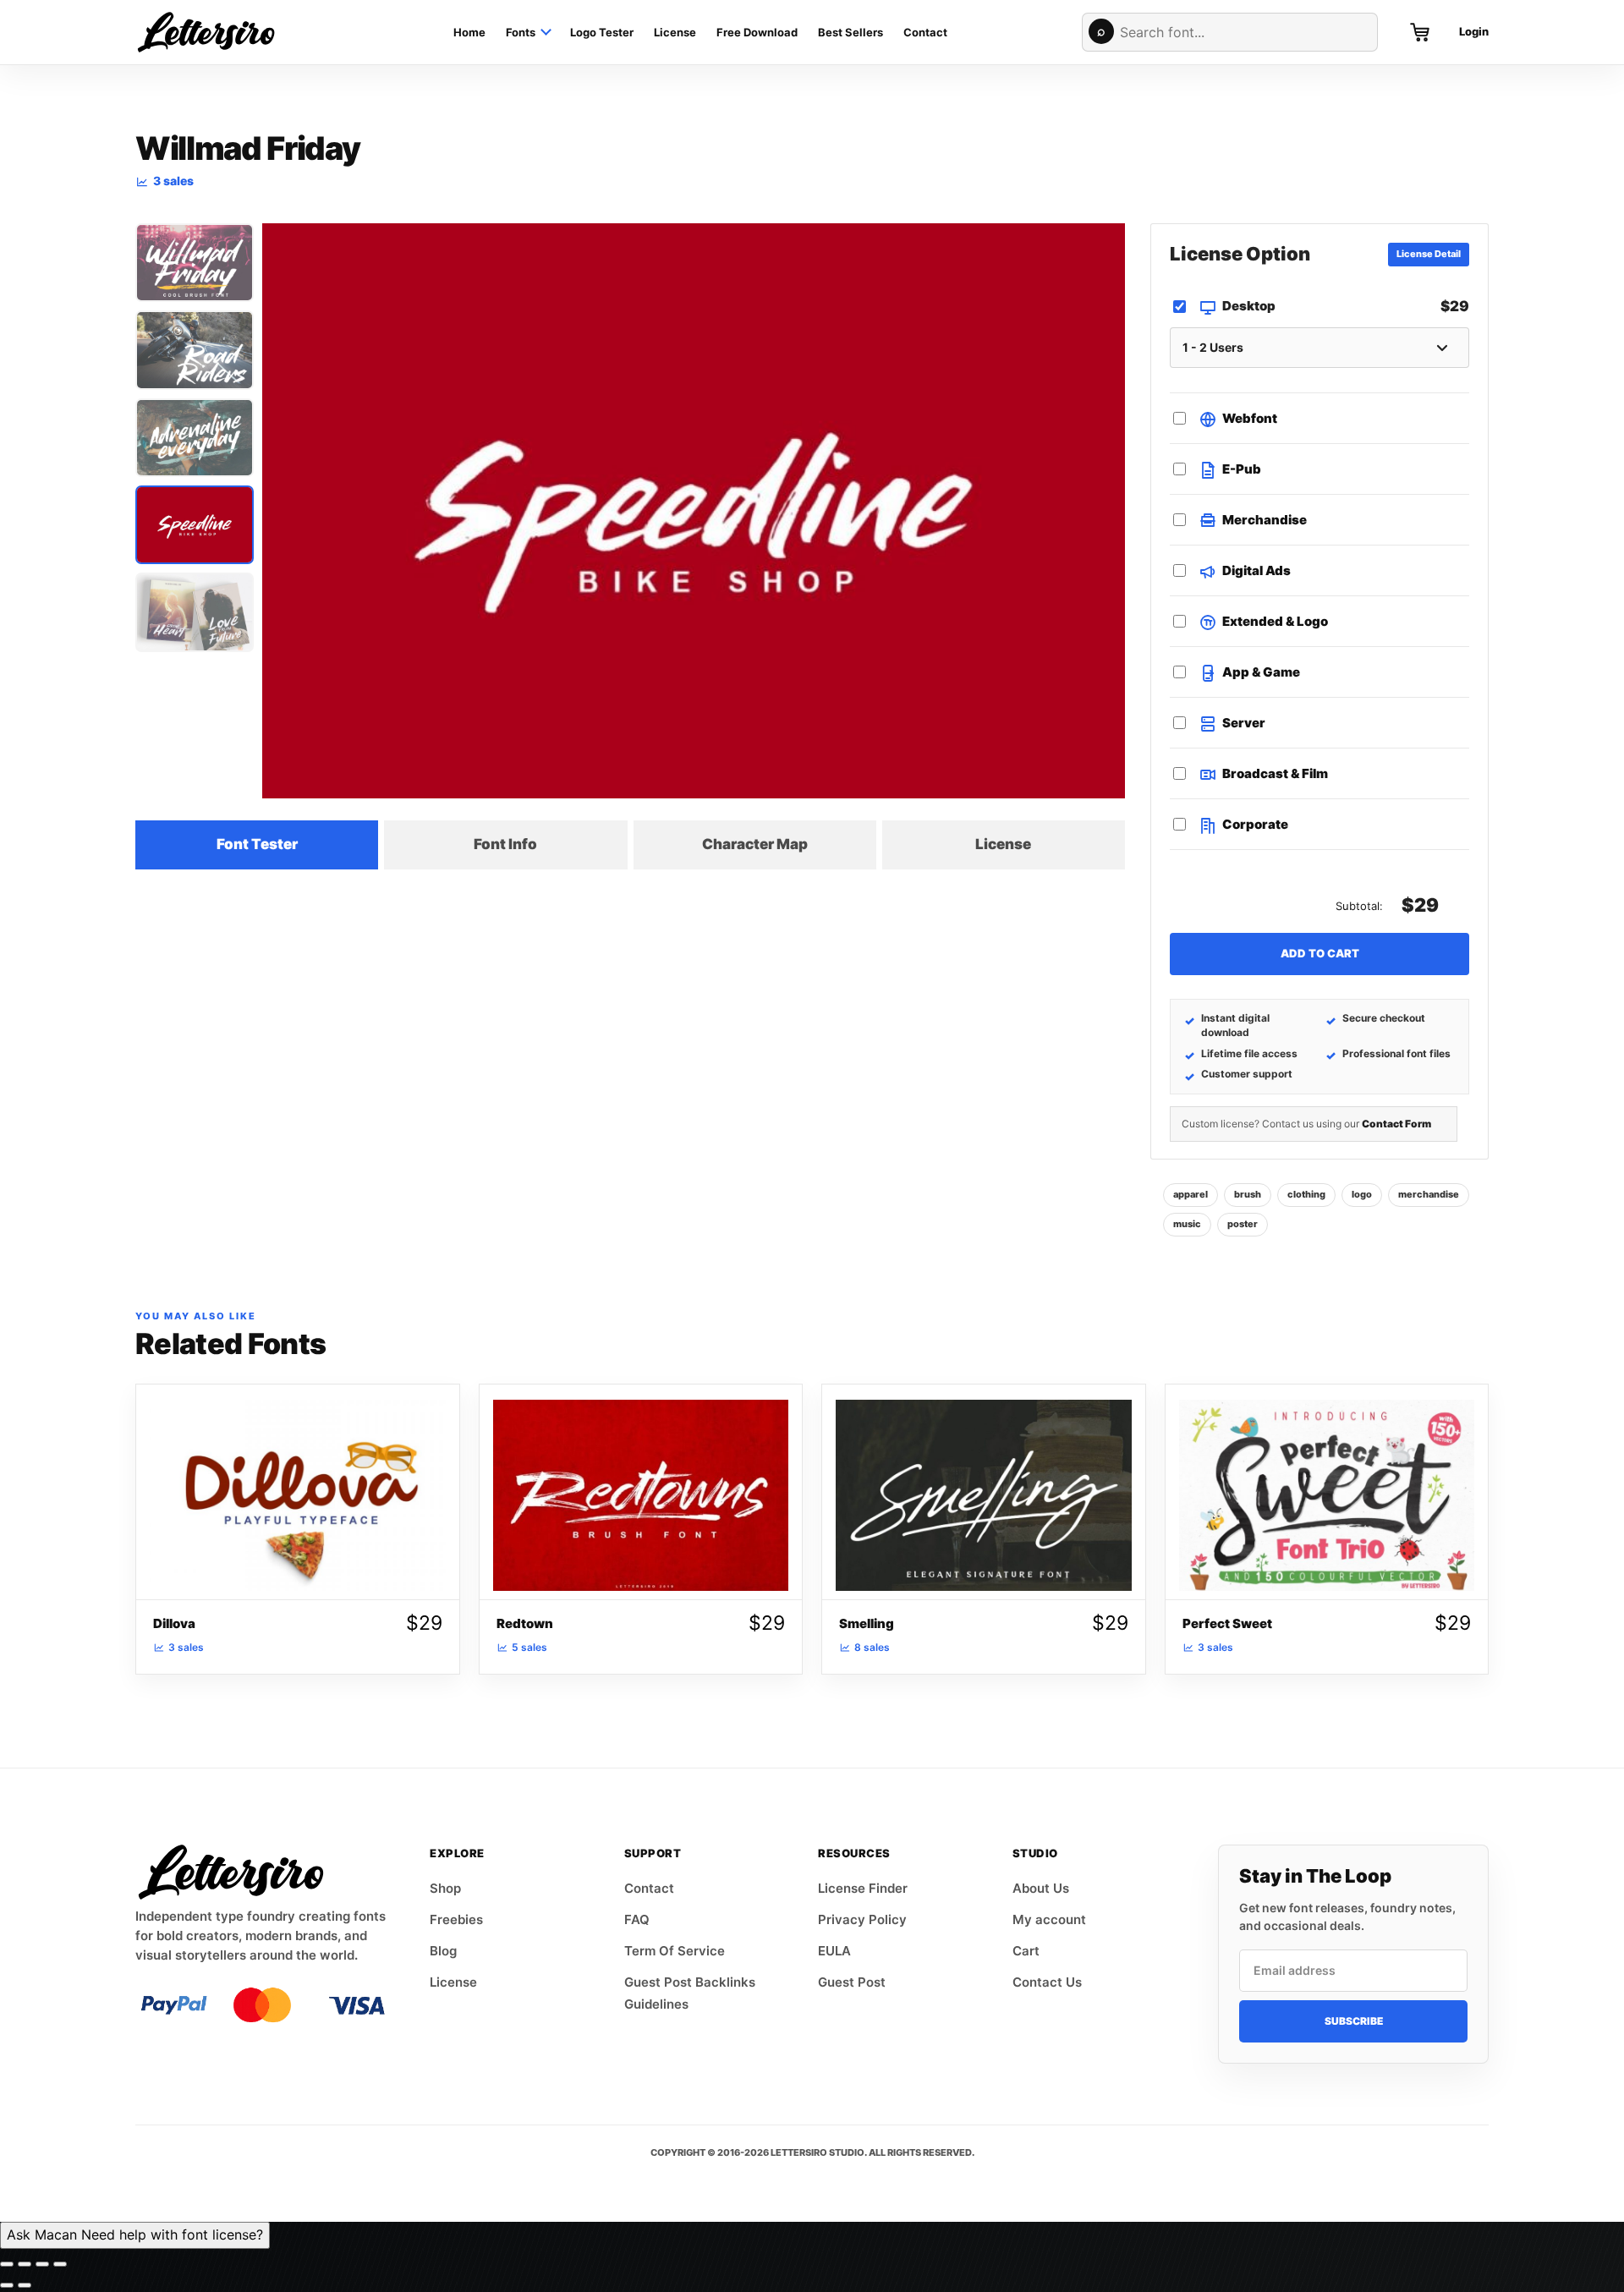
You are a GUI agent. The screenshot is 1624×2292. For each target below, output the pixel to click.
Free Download (757, 32)
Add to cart (1320, 953)
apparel (1191, 1194)
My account (1049, 1919)
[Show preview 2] (195, 350)
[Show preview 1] (195, 263)
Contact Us (1047, 1982)
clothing (1306, 1194)
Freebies (456, 1919)
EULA (834, 1951)
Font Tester (257, 844)
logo (1362, 1194)
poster (1243, 1224)
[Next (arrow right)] (25, 2285)
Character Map (755, 844)
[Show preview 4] (195, 525)
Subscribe (1354, 2021)
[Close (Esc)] (60, 2264)
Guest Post (852, 1982)
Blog (443, 1951)
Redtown (525, 1623)
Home (469, 32)
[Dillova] (298, 1492)
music (1187, 1224)
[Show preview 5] (195, 612)
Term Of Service (675, 1951)
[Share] (42, 2264)
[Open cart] (1420, 32)
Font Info (505, 844)
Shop (445, 1888)
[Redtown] (641, 1492)
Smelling (867, 1623)
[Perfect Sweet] (1327, 1492)
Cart (1026, 1951)
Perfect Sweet (1227, 1623)
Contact (925, 32)
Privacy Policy (862, 1919)
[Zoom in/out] (7, 2264)
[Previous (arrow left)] (7, 2285)
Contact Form (1396, 1124)
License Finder (863, 1888)
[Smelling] (984, 1492)
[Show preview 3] (195, 438)
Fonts (521, 32)
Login (1474, 31)
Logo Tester (602, 32)
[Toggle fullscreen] (25, 2264)
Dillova (174, 1623)
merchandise (1429, 1194)
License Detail (1429, 254)
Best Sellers (850, 32)
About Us (1041, 1888)
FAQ (637, 1919)
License (675, 32)
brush (1248, 1194)
